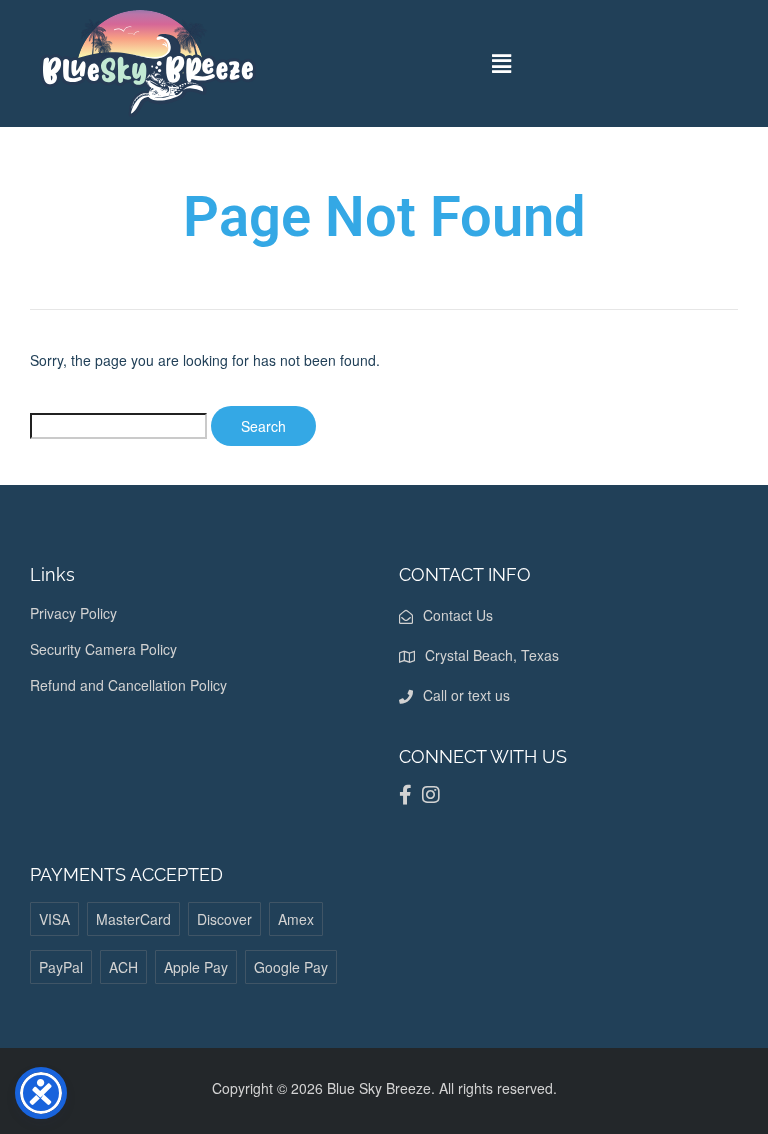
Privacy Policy (73, 613)
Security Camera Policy (103, 649)
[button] (502, 64)
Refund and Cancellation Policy (128, 685)
